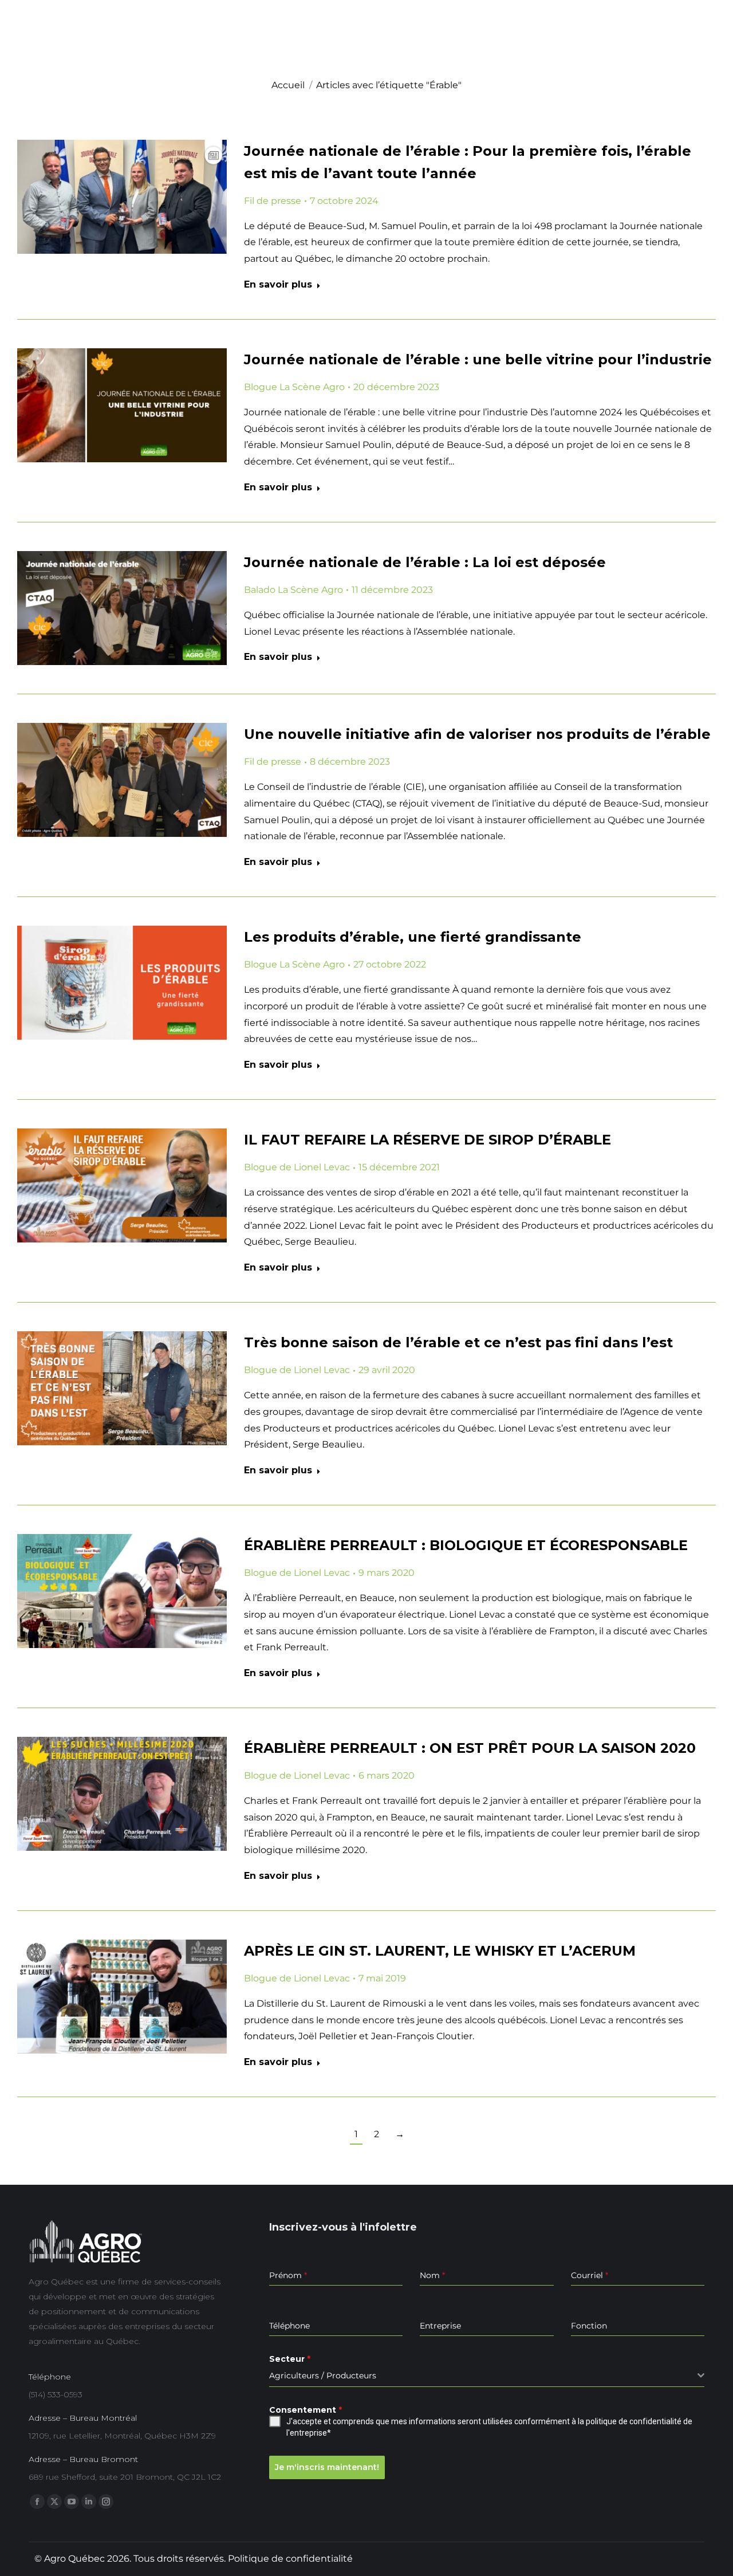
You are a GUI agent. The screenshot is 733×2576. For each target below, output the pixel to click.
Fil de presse (273, 201)
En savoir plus (278, 284)
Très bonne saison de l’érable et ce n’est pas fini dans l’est (458, 1342)
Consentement (306, 2410)
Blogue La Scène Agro (294, 387)
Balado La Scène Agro (293, 590)
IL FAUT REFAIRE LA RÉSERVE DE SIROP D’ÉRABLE (427, 1140)
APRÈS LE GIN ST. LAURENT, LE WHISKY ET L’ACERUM (440, 1951)
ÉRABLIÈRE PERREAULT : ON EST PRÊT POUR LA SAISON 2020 (470, 1748)
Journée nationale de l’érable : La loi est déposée (425, 562)
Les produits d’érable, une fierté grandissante (413, 937)
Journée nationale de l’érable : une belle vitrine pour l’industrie (478, 359)
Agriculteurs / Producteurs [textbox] (323, 2376)
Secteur (290, 2359)
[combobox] (487, 2376)
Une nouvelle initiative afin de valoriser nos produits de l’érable (477, 734)
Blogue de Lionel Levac (297, 1167)
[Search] (704, 52)
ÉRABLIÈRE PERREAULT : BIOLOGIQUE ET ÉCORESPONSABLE (466, 1545)
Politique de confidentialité (290, 2559)
